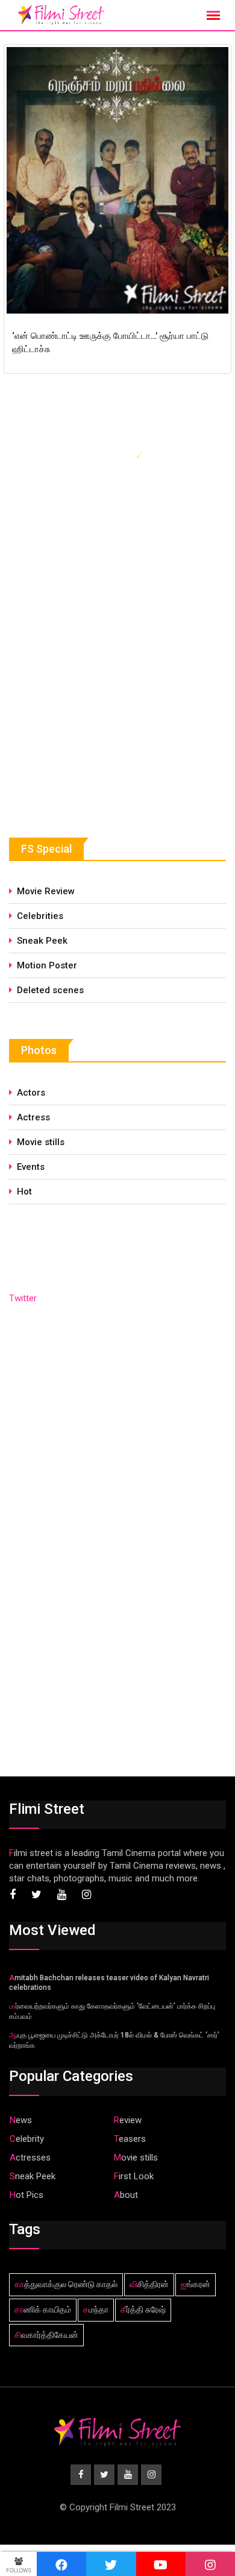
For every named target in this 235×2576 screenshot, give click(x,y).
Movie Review (46, 891)
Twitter (23, 1298)
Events (31, 1167)
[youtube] (161, 2564)
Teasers (130, 2139)
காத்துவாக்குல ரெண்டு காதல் (66, 2284)
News (21, 2120)
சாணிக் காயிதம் (43, 2309)
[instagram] (210, 2564)
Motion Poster (47, 965)
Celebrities (40, 916)
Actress (33, 1117)
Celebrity (27, 2139)
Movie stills (41, 1142)
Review (128, 2120)
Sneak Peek (42, 941)
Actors (31, 1093)
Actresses (30, 2158)
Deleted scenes (50, 990)
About (126, 2195)
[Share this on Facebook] (61, 2564)
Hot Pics (27, 2195)
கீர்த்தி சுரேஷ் (143, 2309)
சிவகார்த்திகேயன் (46, 2335)
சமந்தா (96, 2309)
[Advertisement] (99, 710)
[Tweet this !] (111, 2564)
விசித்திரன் (149, 2284)
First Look (134, 2176)
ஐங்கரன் (196, 2284)
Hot (24, 1192)
